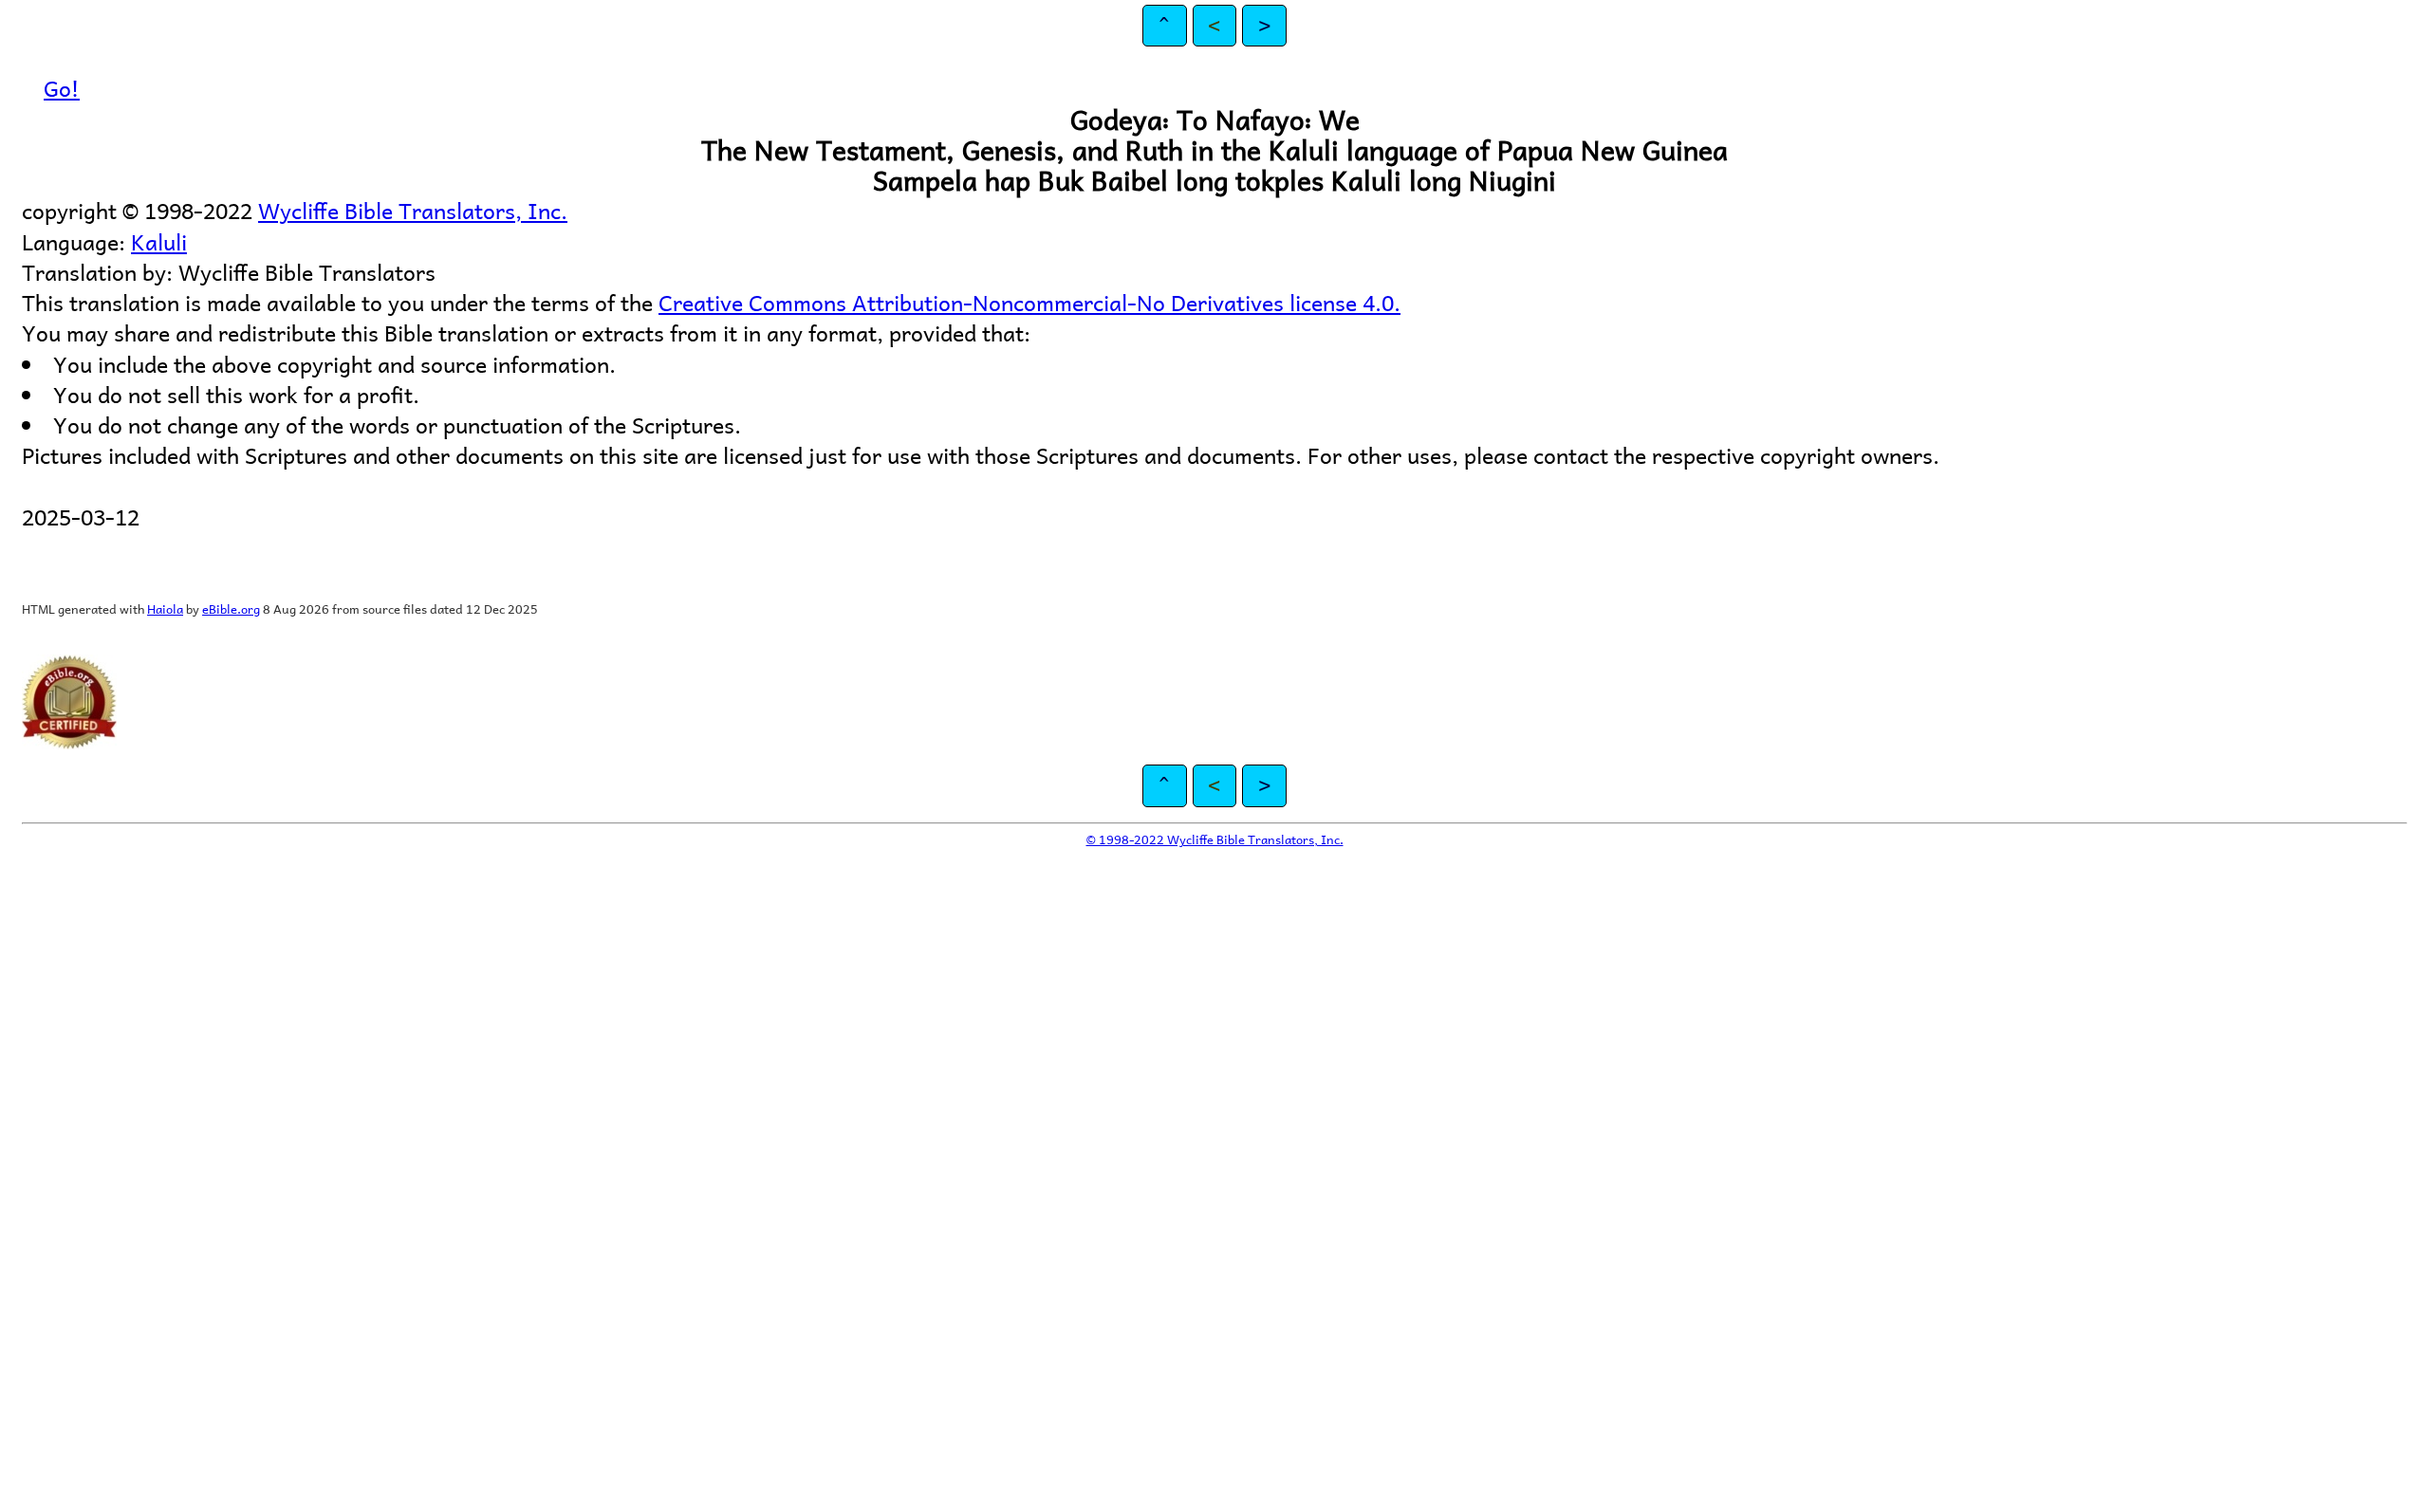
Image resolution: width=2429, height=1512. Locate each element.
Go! (62, 88)
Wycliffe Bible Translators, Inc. (413, 210)
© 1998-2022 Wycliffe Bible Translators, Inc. (1215, 839)
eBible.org (231, 608)
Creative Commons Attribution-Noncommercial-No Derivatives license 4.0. (1029, 302)
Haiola (165, 608)
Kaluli (159, 241)
